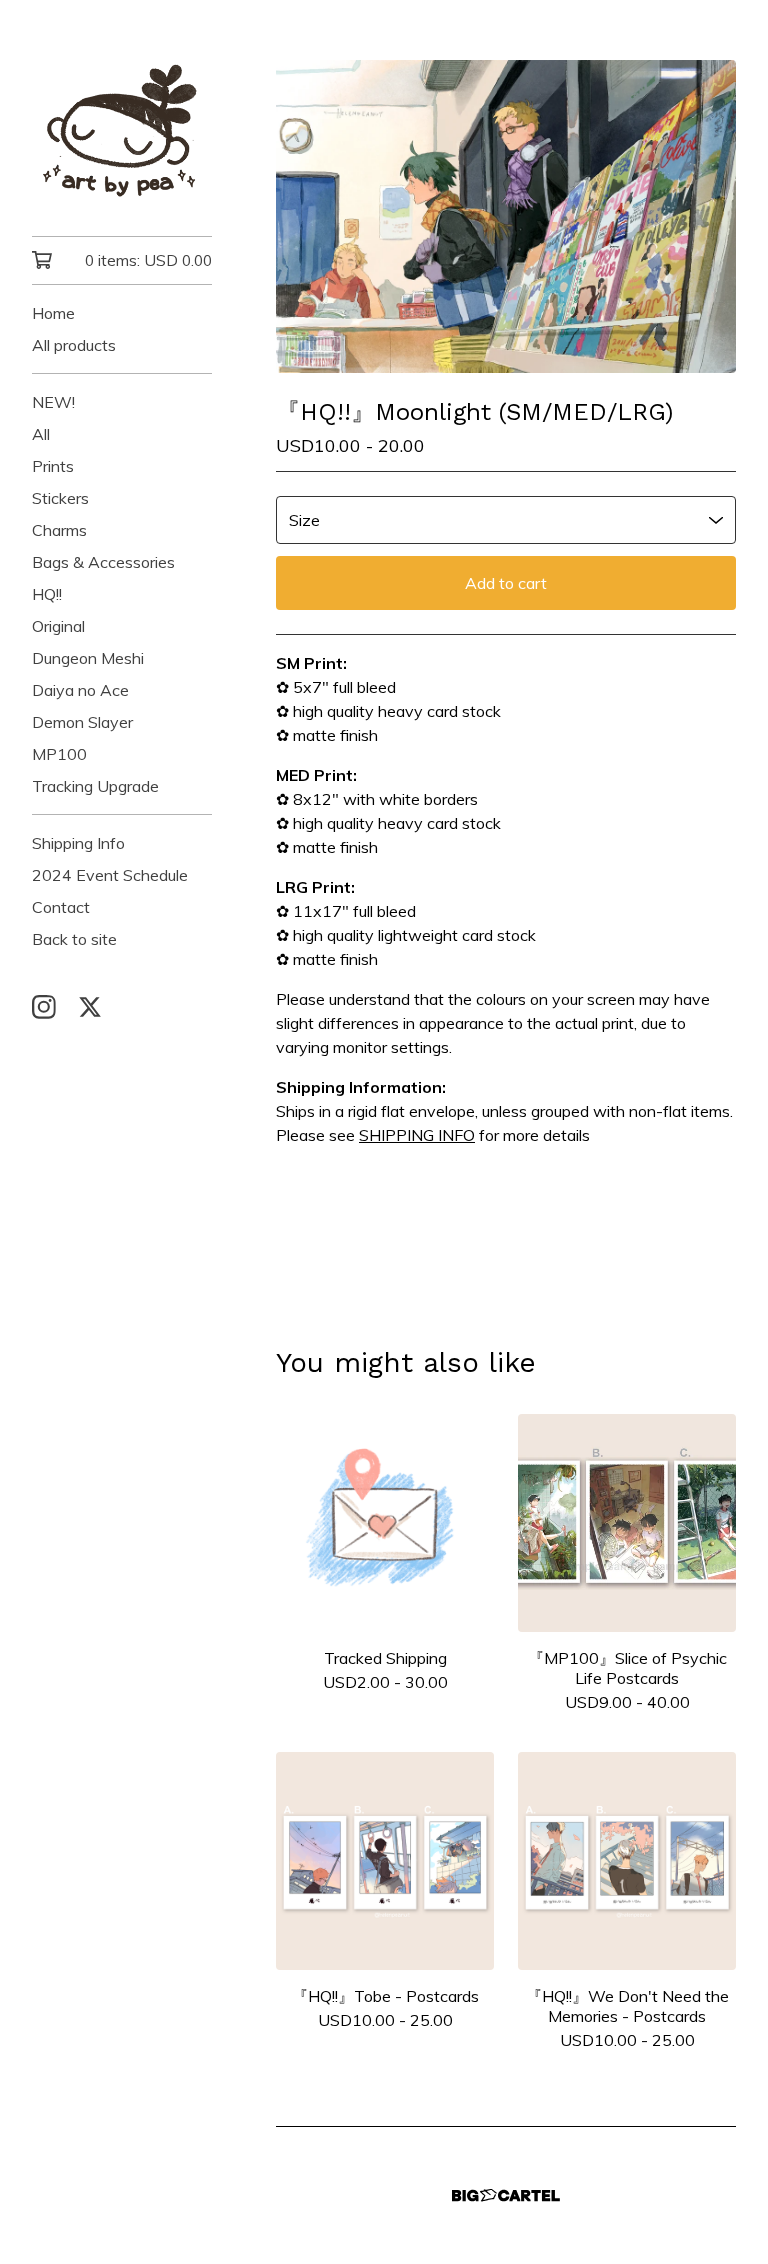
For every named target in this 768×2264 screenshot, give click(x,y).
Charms (59, 530)
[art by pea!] (122, 132)
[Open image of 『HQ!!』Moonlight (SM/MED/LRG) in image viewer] (506, 216)
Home (53, 313)
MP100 (59, 754)
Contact (61, 907)
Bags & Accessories (103, 562)
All (41, 434)
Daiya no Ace (80, 690)
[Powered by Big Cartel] (506, 2195)
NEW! (53, 402)
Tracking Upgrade (95, 786)
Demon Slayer (82, 722)
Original (58, 626)
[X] (90, 1007)
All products (74, 345)
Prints (53, 466)
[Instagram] (44, 1007)
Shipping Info (78, 843)
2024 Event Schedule (110, 875)
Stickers (60, 498)
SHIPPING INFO (417, 1135)
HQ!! (47, 594)
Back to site (74, 939)
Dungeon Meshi (88, 658)
